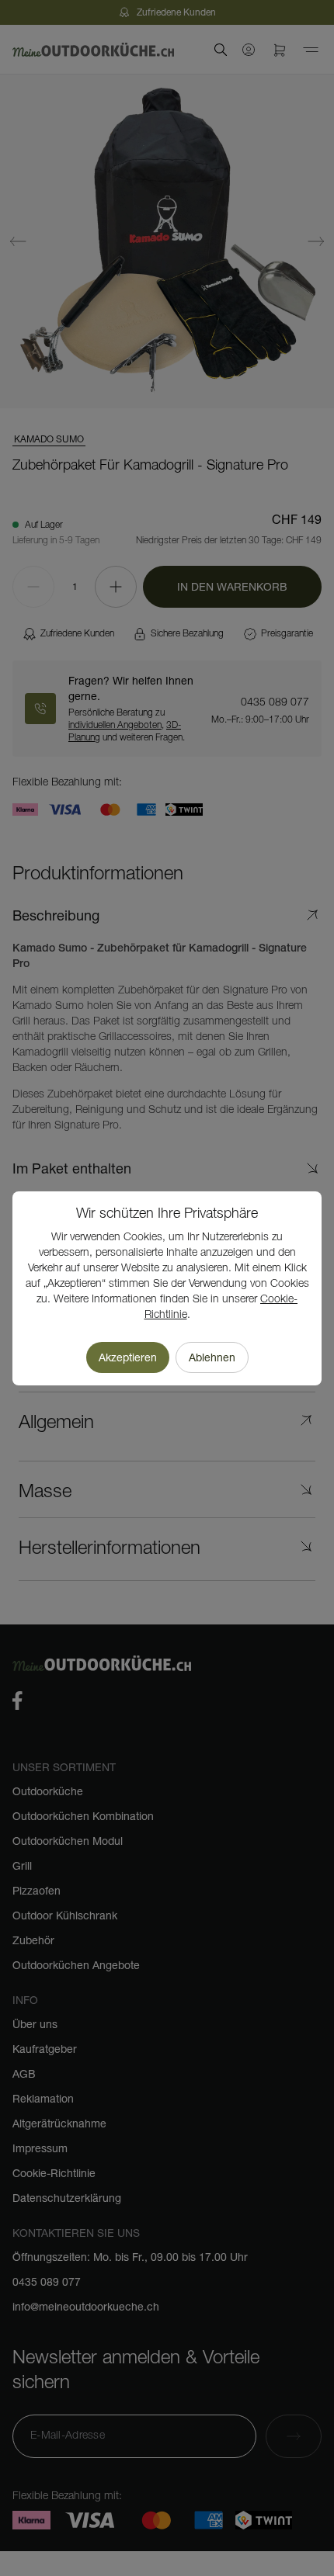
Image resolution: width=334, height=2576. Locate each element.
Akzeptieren (128, 1357)
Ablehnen (212, 1357)
